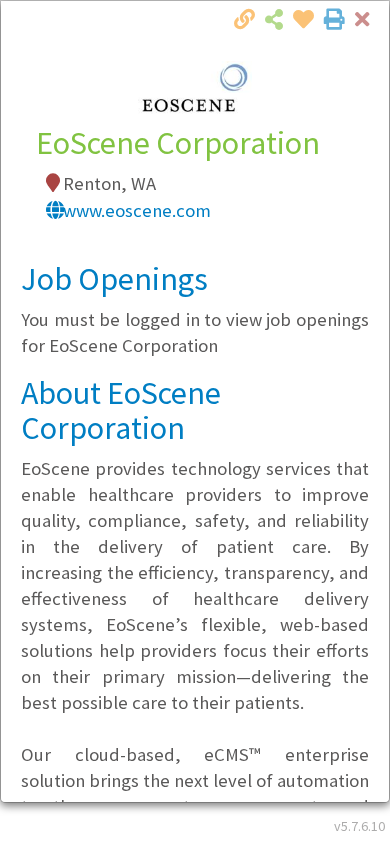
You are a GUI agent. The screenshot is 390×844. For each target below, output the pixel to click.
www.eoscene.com (137, 210)
